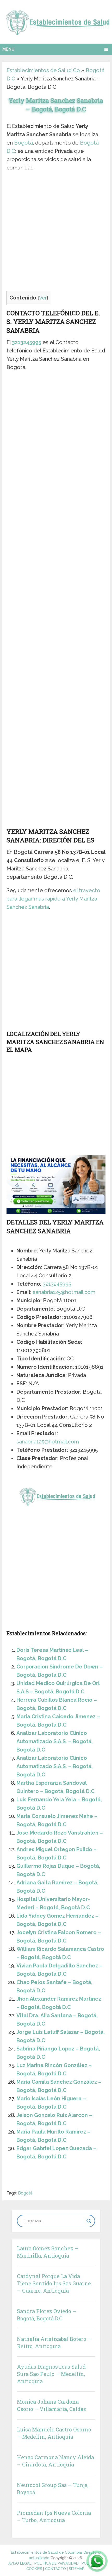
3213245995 (27, 342)
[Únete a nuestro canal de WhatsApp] (97, 2561)
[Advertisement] (56, 233)
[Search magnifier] (89, 2221)
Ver (43, 298)
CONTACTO (55, 2569)
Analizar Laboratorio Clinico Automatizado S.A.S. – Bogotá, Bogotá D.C (55, 1741)
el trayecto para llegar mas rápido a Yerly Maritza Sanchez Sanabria (53, 899)
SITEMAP (77, 2569)
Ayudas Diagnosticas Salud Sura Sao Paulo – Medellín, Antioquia (51, 2374)
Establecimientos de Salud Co (43, 70)
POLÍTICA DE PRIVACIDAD (57, 2563)
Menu (8, 49)
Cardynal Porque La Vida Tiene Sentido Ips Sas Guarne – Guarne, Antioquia (54, 2283)
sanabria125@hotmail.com (64, 1292)
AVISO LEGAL (20, 2563)
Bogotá (23, 143)
